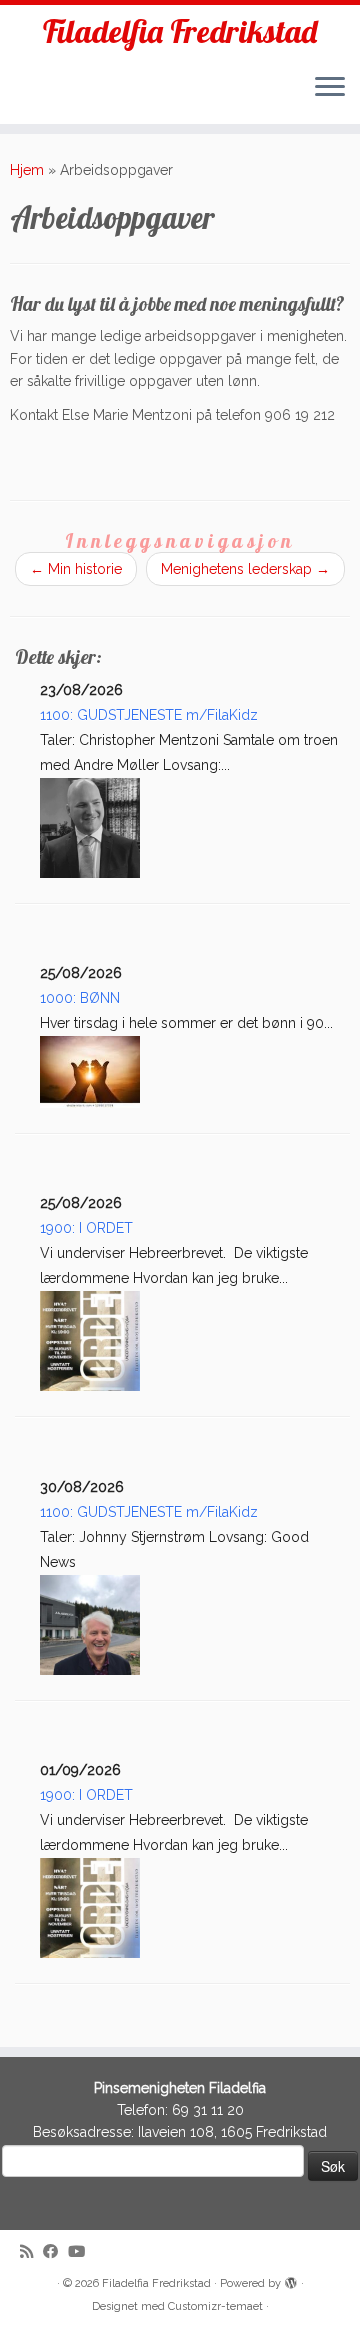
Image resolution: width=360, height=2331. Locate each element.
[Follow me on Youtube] (81, 2252)
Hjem (27, 170)
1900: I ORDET (86, 1228)
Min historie (76, 569)
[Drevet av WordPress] (291, 2280)
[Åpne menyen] (330, 88)
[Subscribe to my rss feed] (31, 2252)
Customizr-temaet (215, 2306)
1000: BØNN (80, 998)
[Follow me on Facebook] (55, 2252)
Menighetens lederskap (245, 569)
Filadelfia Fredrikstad (180, 31)
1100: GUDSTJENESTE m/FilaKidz (149, 715)
